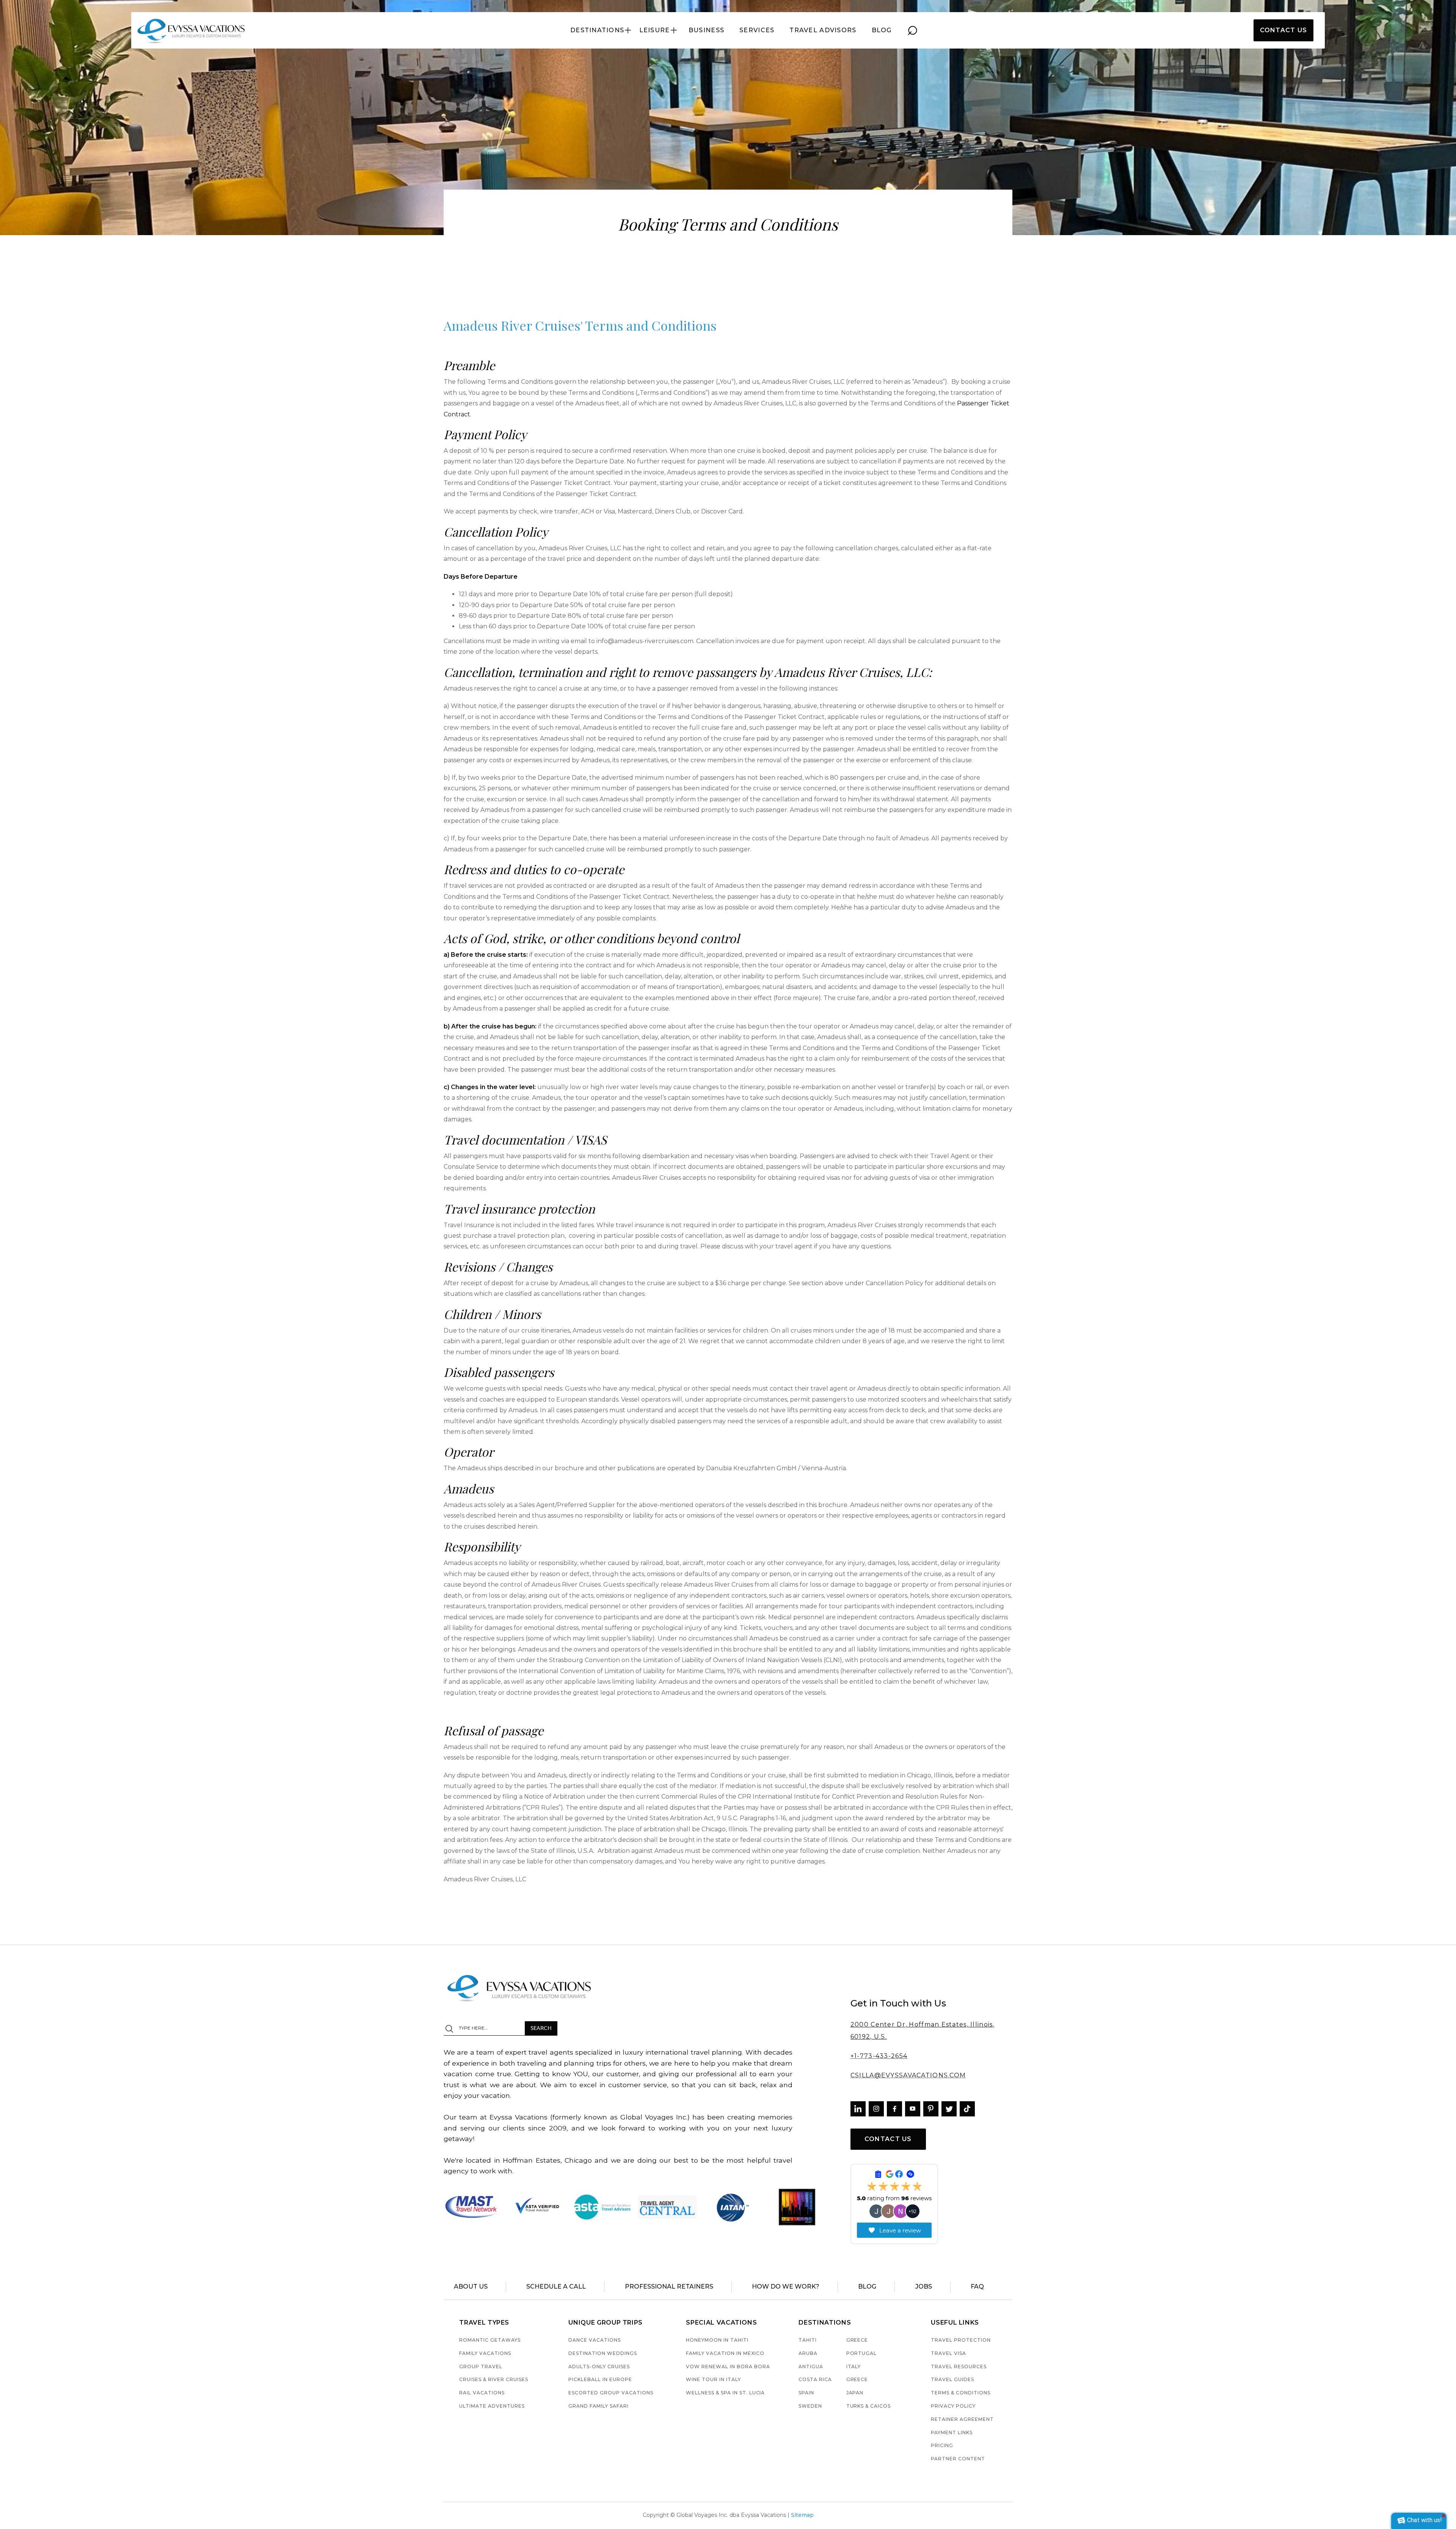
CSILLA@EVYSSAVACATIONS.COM (908, 2075)
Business (706, 30)
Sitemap (802, 2515)
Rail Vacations (482, 2393)
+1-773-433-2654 (879, 2056)
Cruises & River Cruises (493, 2380)
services (757, 30)
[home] (192, 30)
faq (977, 2286)
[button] (601, 30)
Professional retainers (669, 2286)
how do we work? (786, 2286)
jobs (924, 2286)
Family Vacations (485, 2354)
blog (882, 30)
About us (471, 2286)
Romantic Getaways (490, 2340)
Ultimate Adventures (492, 2406)
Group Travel (481, 2367)
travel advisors (823, 30)
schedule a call (556, 2286)
